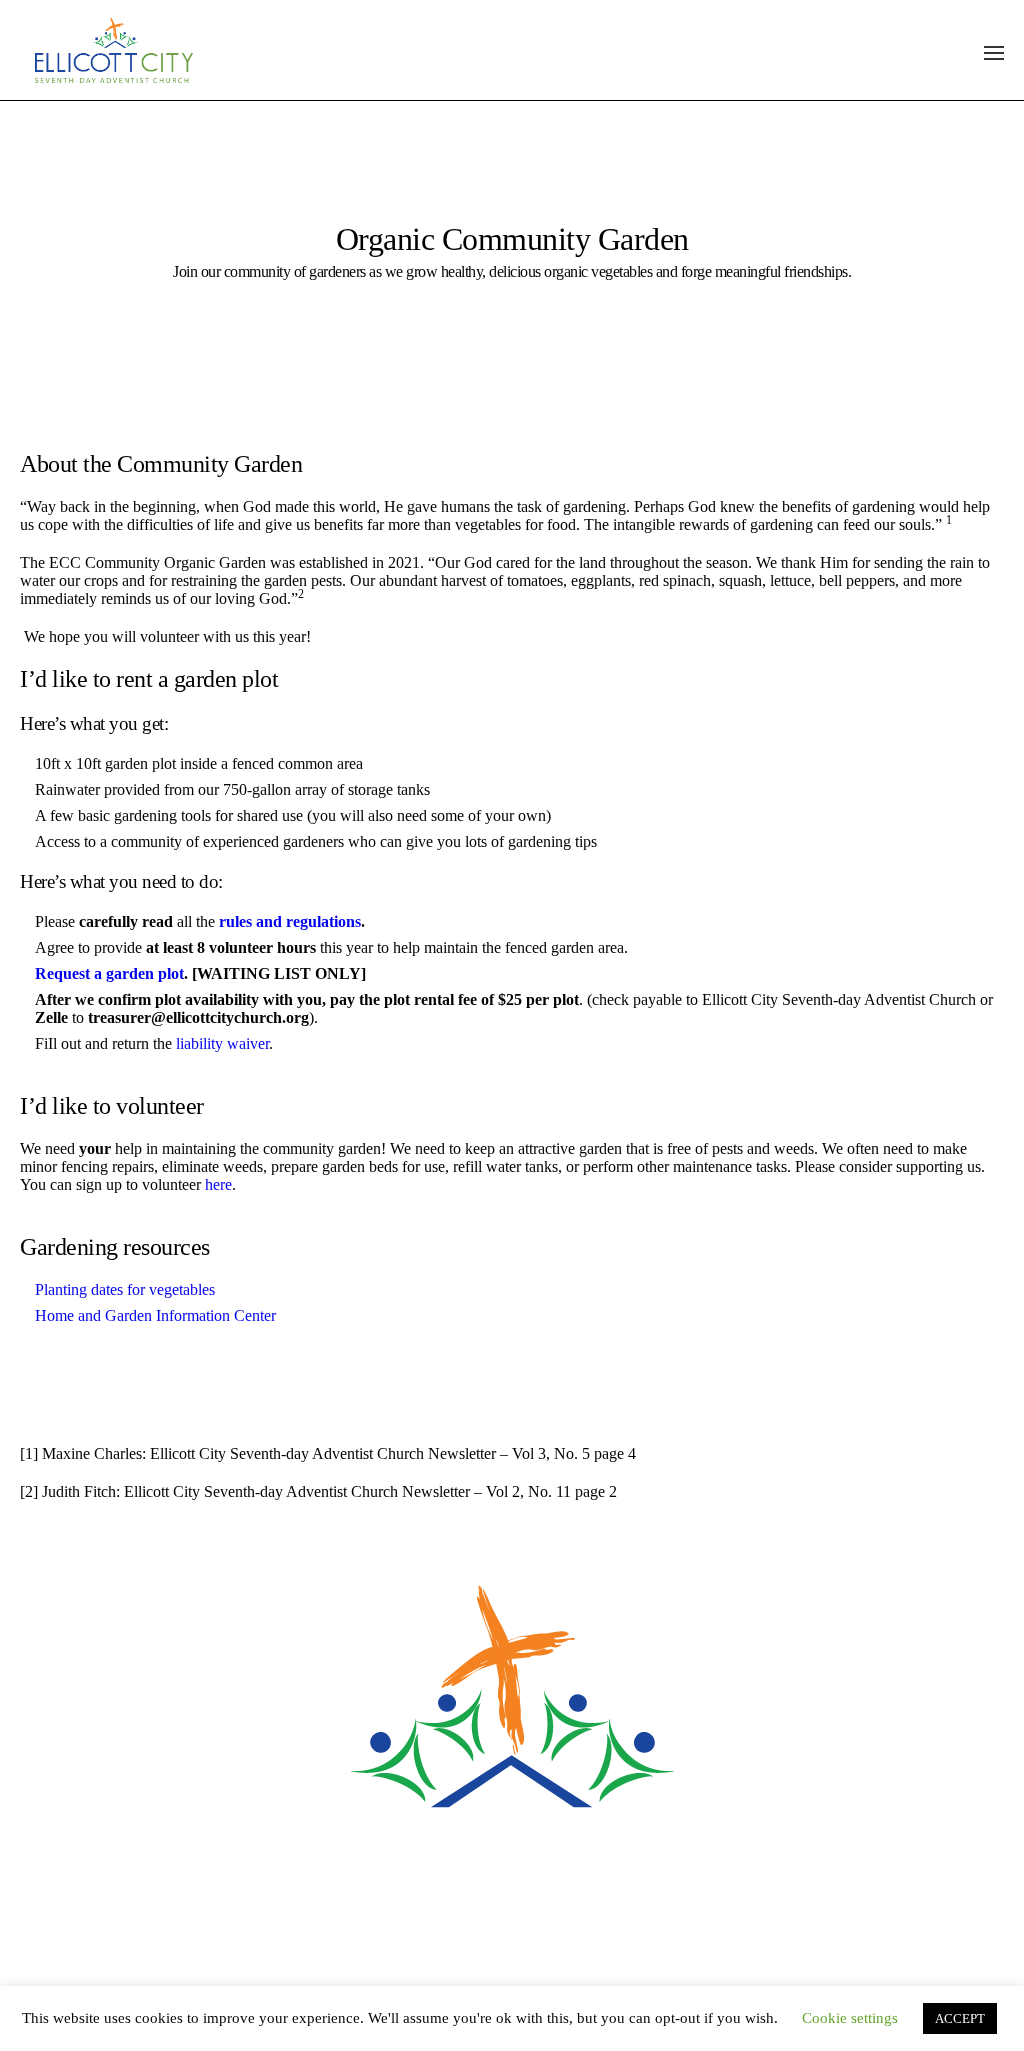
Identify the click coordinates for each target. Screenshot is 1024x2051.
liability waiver (222, 1043)
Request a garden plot (109, 973)
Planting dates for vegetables (125, 1289)
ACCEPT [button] (960, 2018)
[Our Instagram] (554, 1915)
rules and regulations (290, 921)
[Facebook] (470, 1915)
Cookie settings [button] (850, 2018)
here (218, 1184)
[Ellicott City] (512, 1705)
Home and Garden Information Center (155, 1315)
